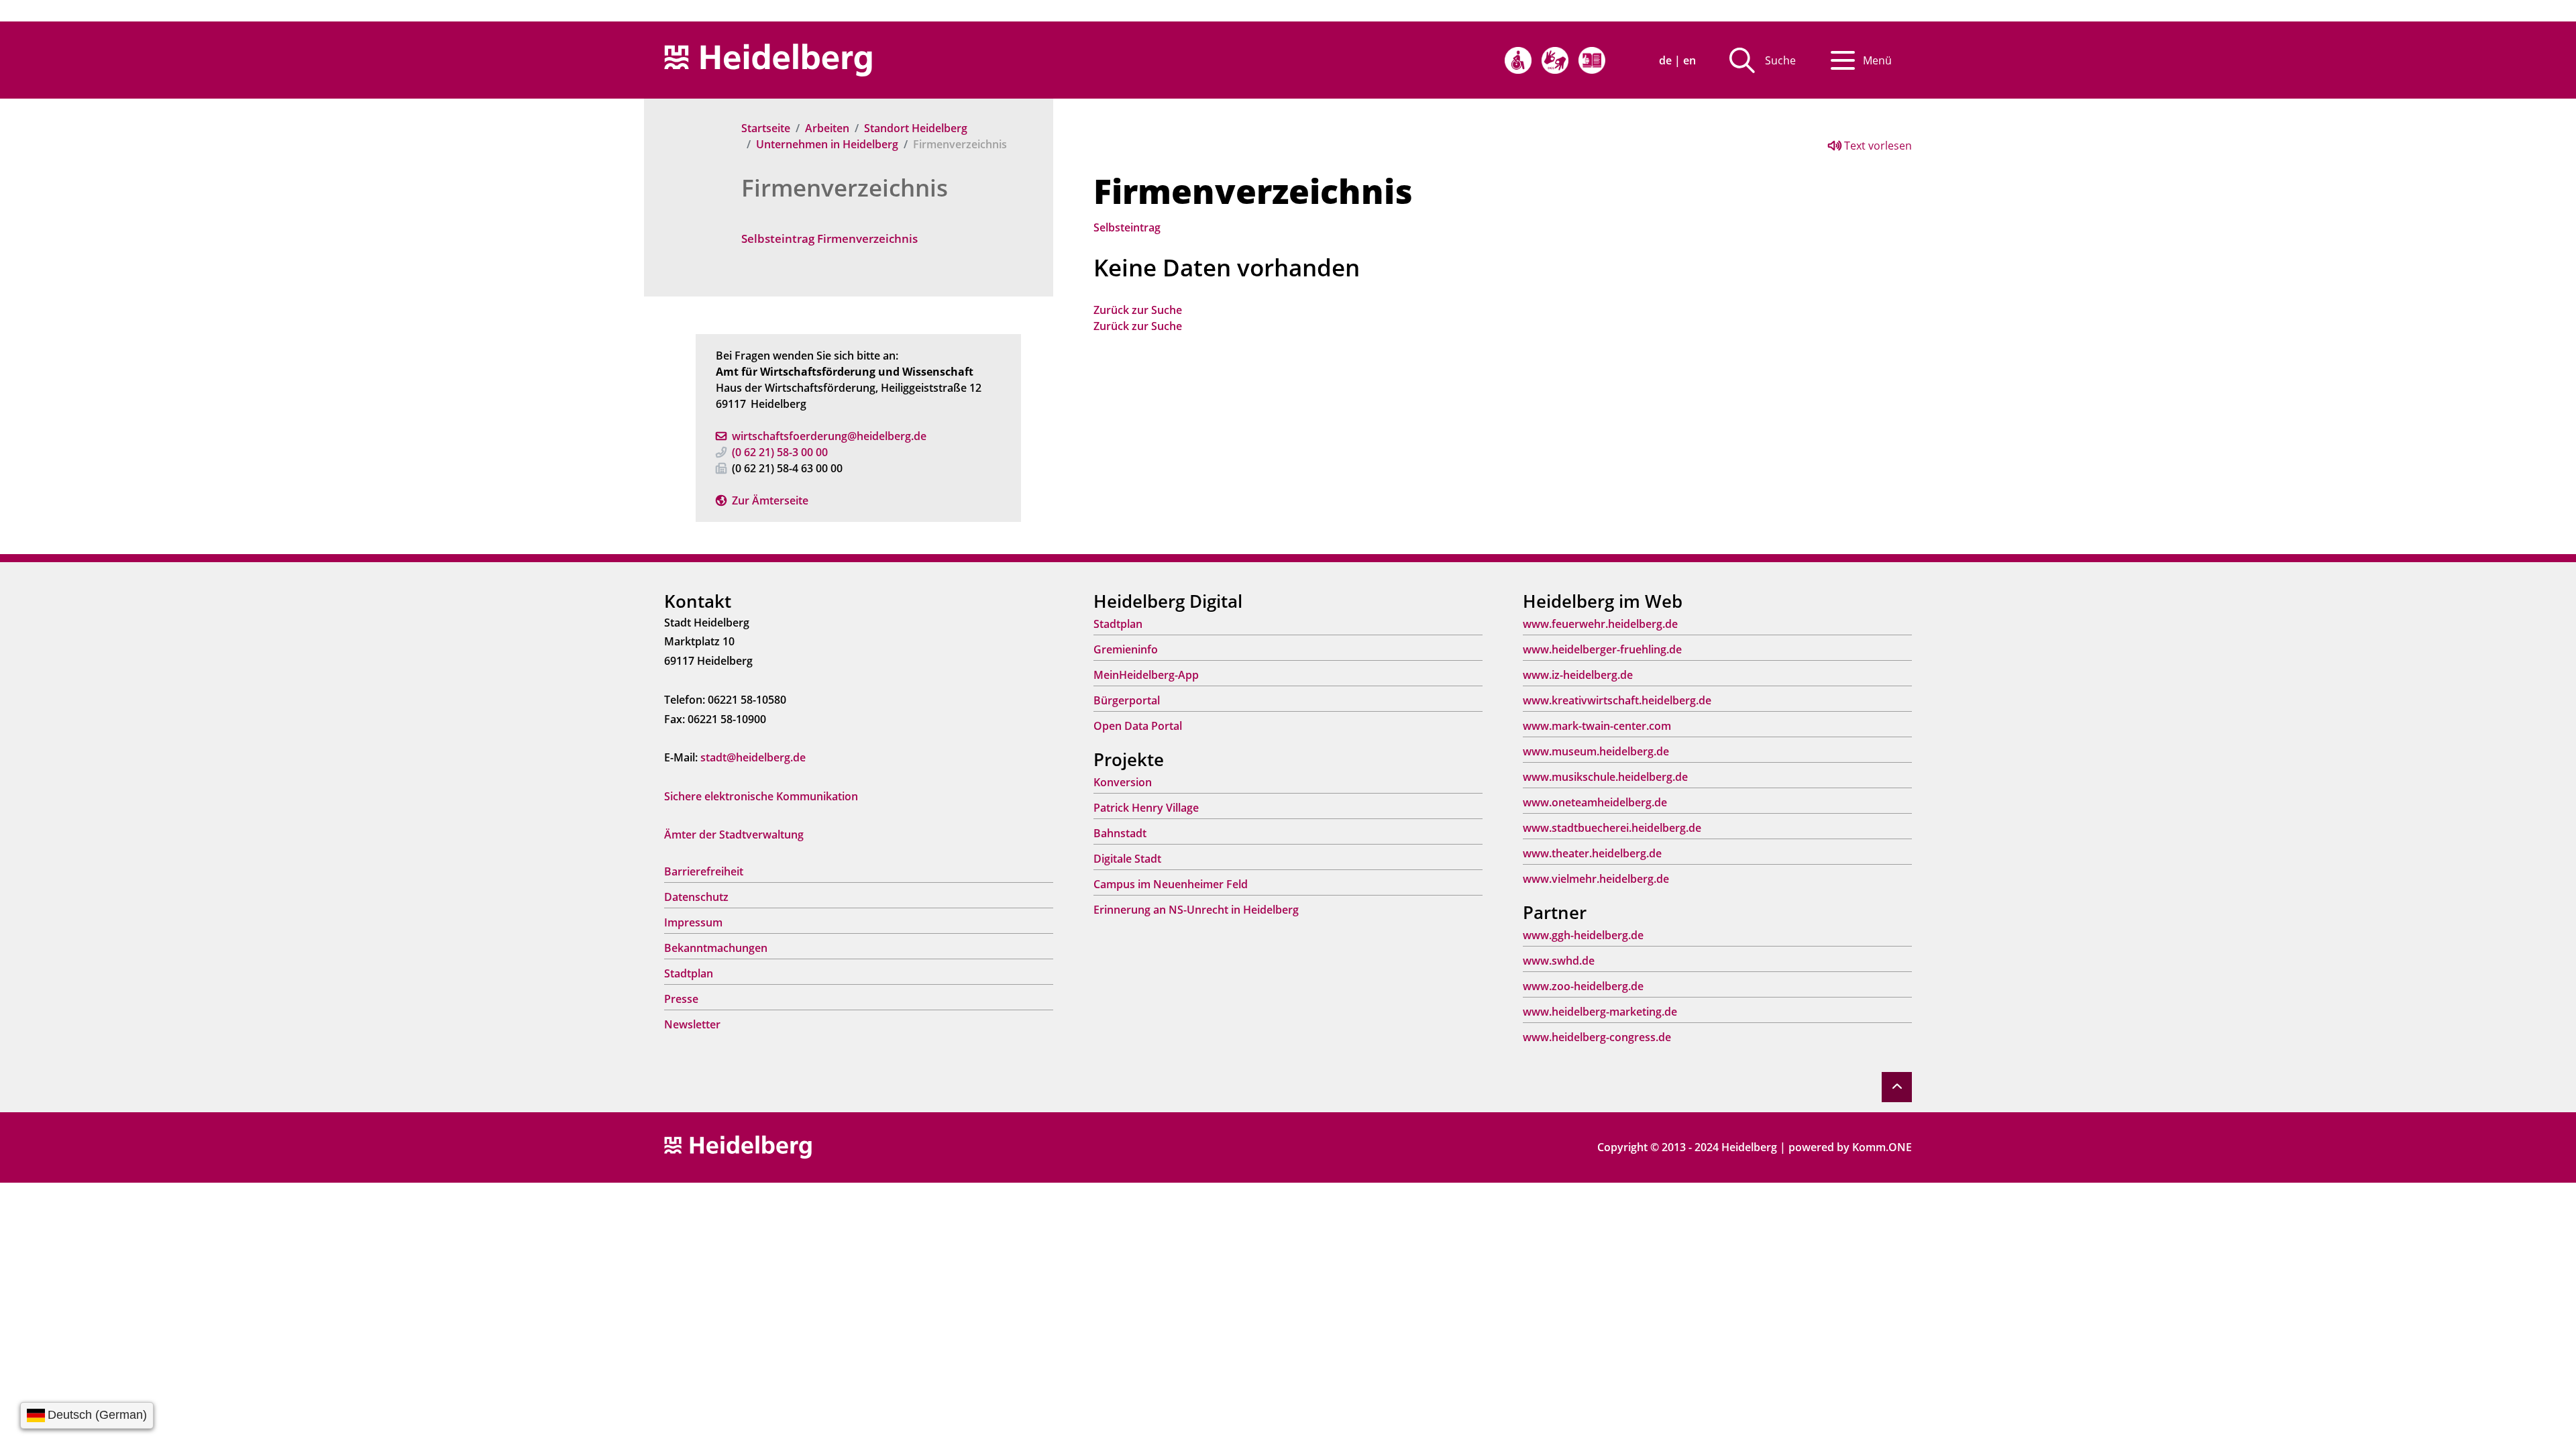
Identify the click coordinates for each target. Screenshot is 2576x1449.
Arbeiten (827, 128)
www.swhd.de (1559, 961)
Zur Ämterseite (770, 500)
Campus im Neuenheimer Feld (1171, 884)
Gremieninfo (1126, 649)
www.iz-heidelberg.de (1578, 675)
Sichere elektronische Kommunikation (761, 796)
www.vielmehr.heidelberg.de (1596, 879)
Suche (1780, 60)
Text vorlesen (1877, 146)
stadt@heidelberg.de (753, 757)
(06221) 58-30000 (780, 452)
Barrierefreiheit (704, 871)
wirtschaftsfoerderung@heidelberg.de (829, 436)
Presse (681, 999)
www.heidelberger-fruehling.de (1602, 649)
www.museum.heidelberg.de (1596, 751)
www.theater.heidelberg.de (1592, 853)
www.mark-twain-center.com (1597, 726)
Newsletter (692, 1024)
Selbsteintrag (1127, 227)
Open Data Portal (1138, 726)
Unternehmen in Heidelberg (827, 144)
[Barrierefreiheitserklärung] (1518, 60)
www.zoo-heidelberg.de (1583, 986)
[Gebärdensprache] (1555, 60)
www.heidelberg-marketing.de (1600, 1012)
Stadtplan (689, 973)
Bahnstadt (1120, 833)
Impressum (693, 922)
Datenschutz (696, 897)
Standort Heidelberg (916, 128)
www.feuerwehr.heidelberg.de (1600, 624)
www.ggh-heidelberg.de (1583, 935)
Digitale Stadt (1127, 859)
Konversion (1123, 782)
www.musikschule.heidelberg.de (1605, 777)
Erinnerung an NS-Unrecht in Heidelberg (1196, 910)
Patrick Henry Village (1146, 808)
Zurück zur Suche (1138, 310)
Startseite (766, 128)
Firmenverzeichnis (845, 187)
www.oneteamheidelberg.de (1595, 802)
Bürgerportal (1127, 700)
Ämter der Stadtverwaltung (734, 835)
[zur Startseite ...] (738, 1146)
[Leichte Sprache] (1592, 60)
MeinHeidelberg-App (1146, 675)
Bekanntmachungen (716, 948)
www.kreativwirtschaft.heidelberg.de (1617, 700)
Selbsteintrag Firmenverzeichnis (829, 238)
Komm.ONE (1882, 1147)
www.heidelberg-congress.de (1597, 1037)
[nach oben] (1897, 1087)
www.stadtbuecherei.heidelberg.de (1612, 828)
